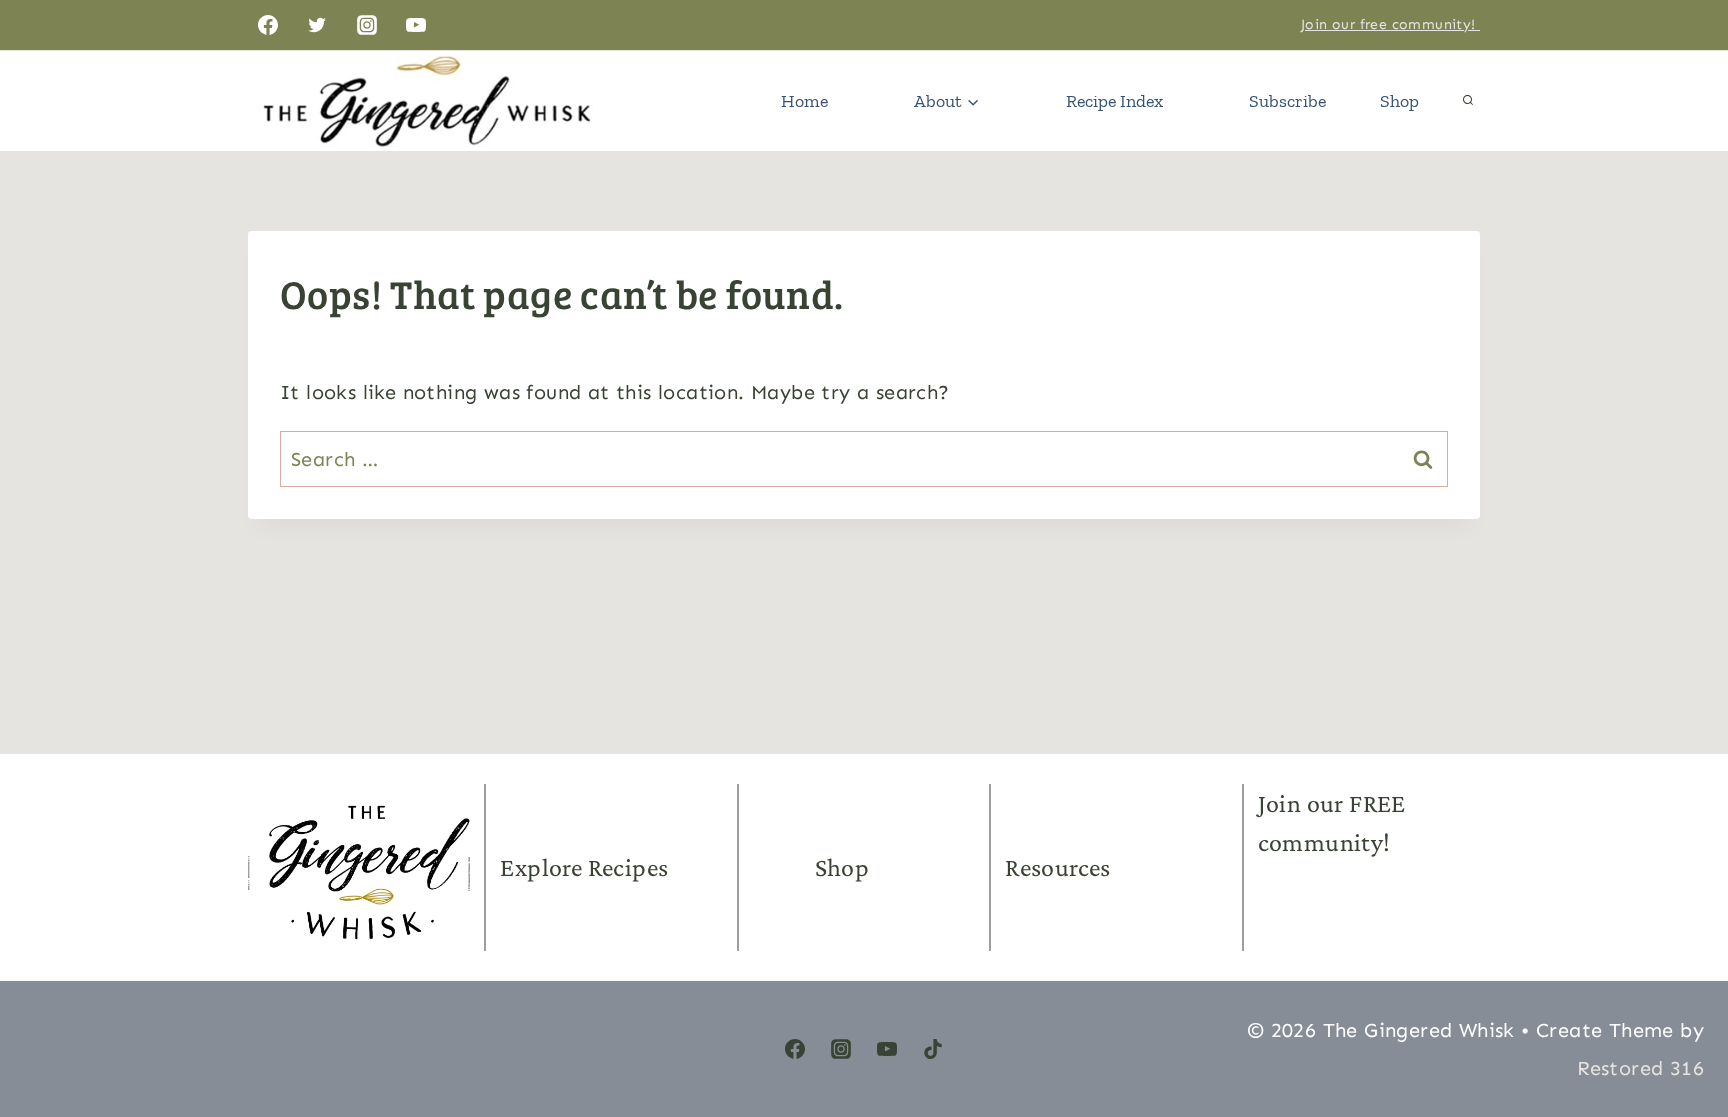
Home (804, 101)
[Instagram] (367, 25)
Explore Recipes (584, 867)
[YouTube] (416, 25)
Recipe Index (1114, 101)
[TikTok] (933, 1049)
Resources (1058, 867)
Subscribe (1287, 101)
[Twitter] (317, 25)
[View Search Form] (1468, 101)
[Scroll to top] (1678, 1007)
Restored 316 (1640, 1068)
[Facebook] (268, 25)
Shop (1399, 101)
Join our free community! (1390, 24)
